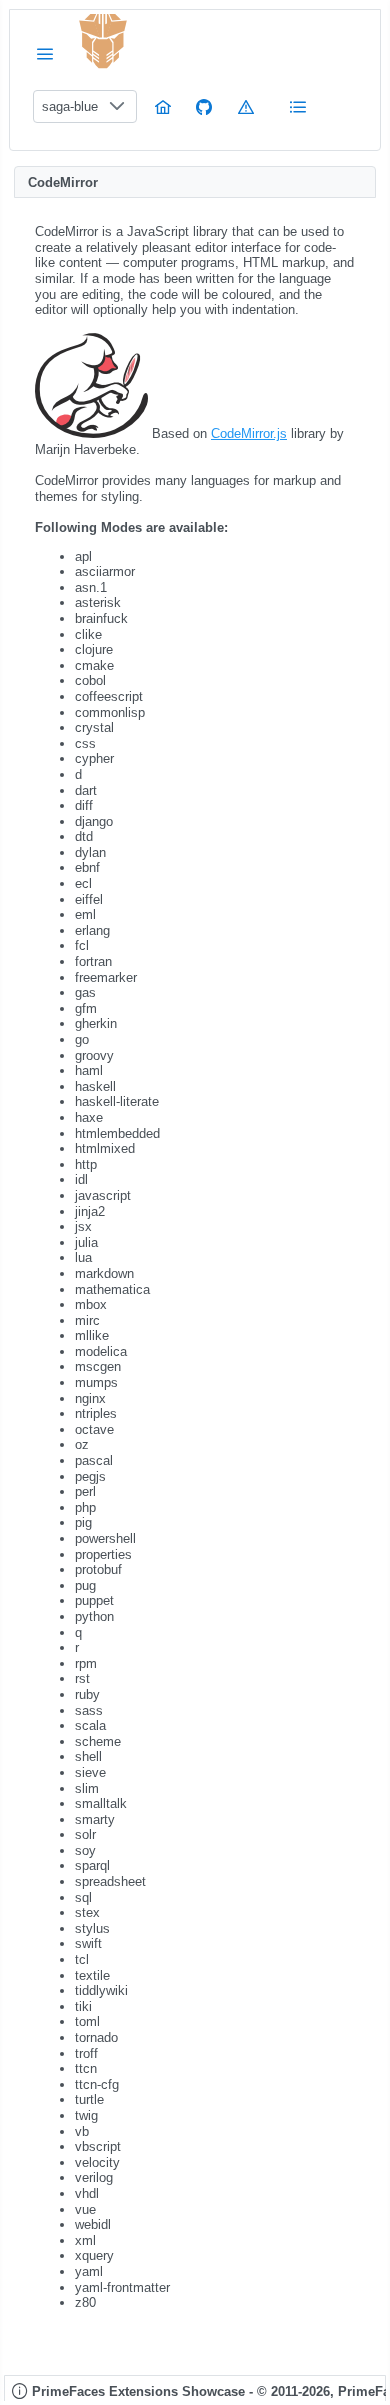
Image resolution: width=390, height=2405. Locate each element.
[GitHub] (204, 106)
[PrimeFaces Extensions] (103, 41)
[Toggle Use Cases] (298, 106)
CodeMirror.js (249, 433)
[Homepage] (163, 106)
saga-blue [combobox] (70, 106)
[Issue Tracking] (246, 106)
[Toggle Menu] (45, 53)
